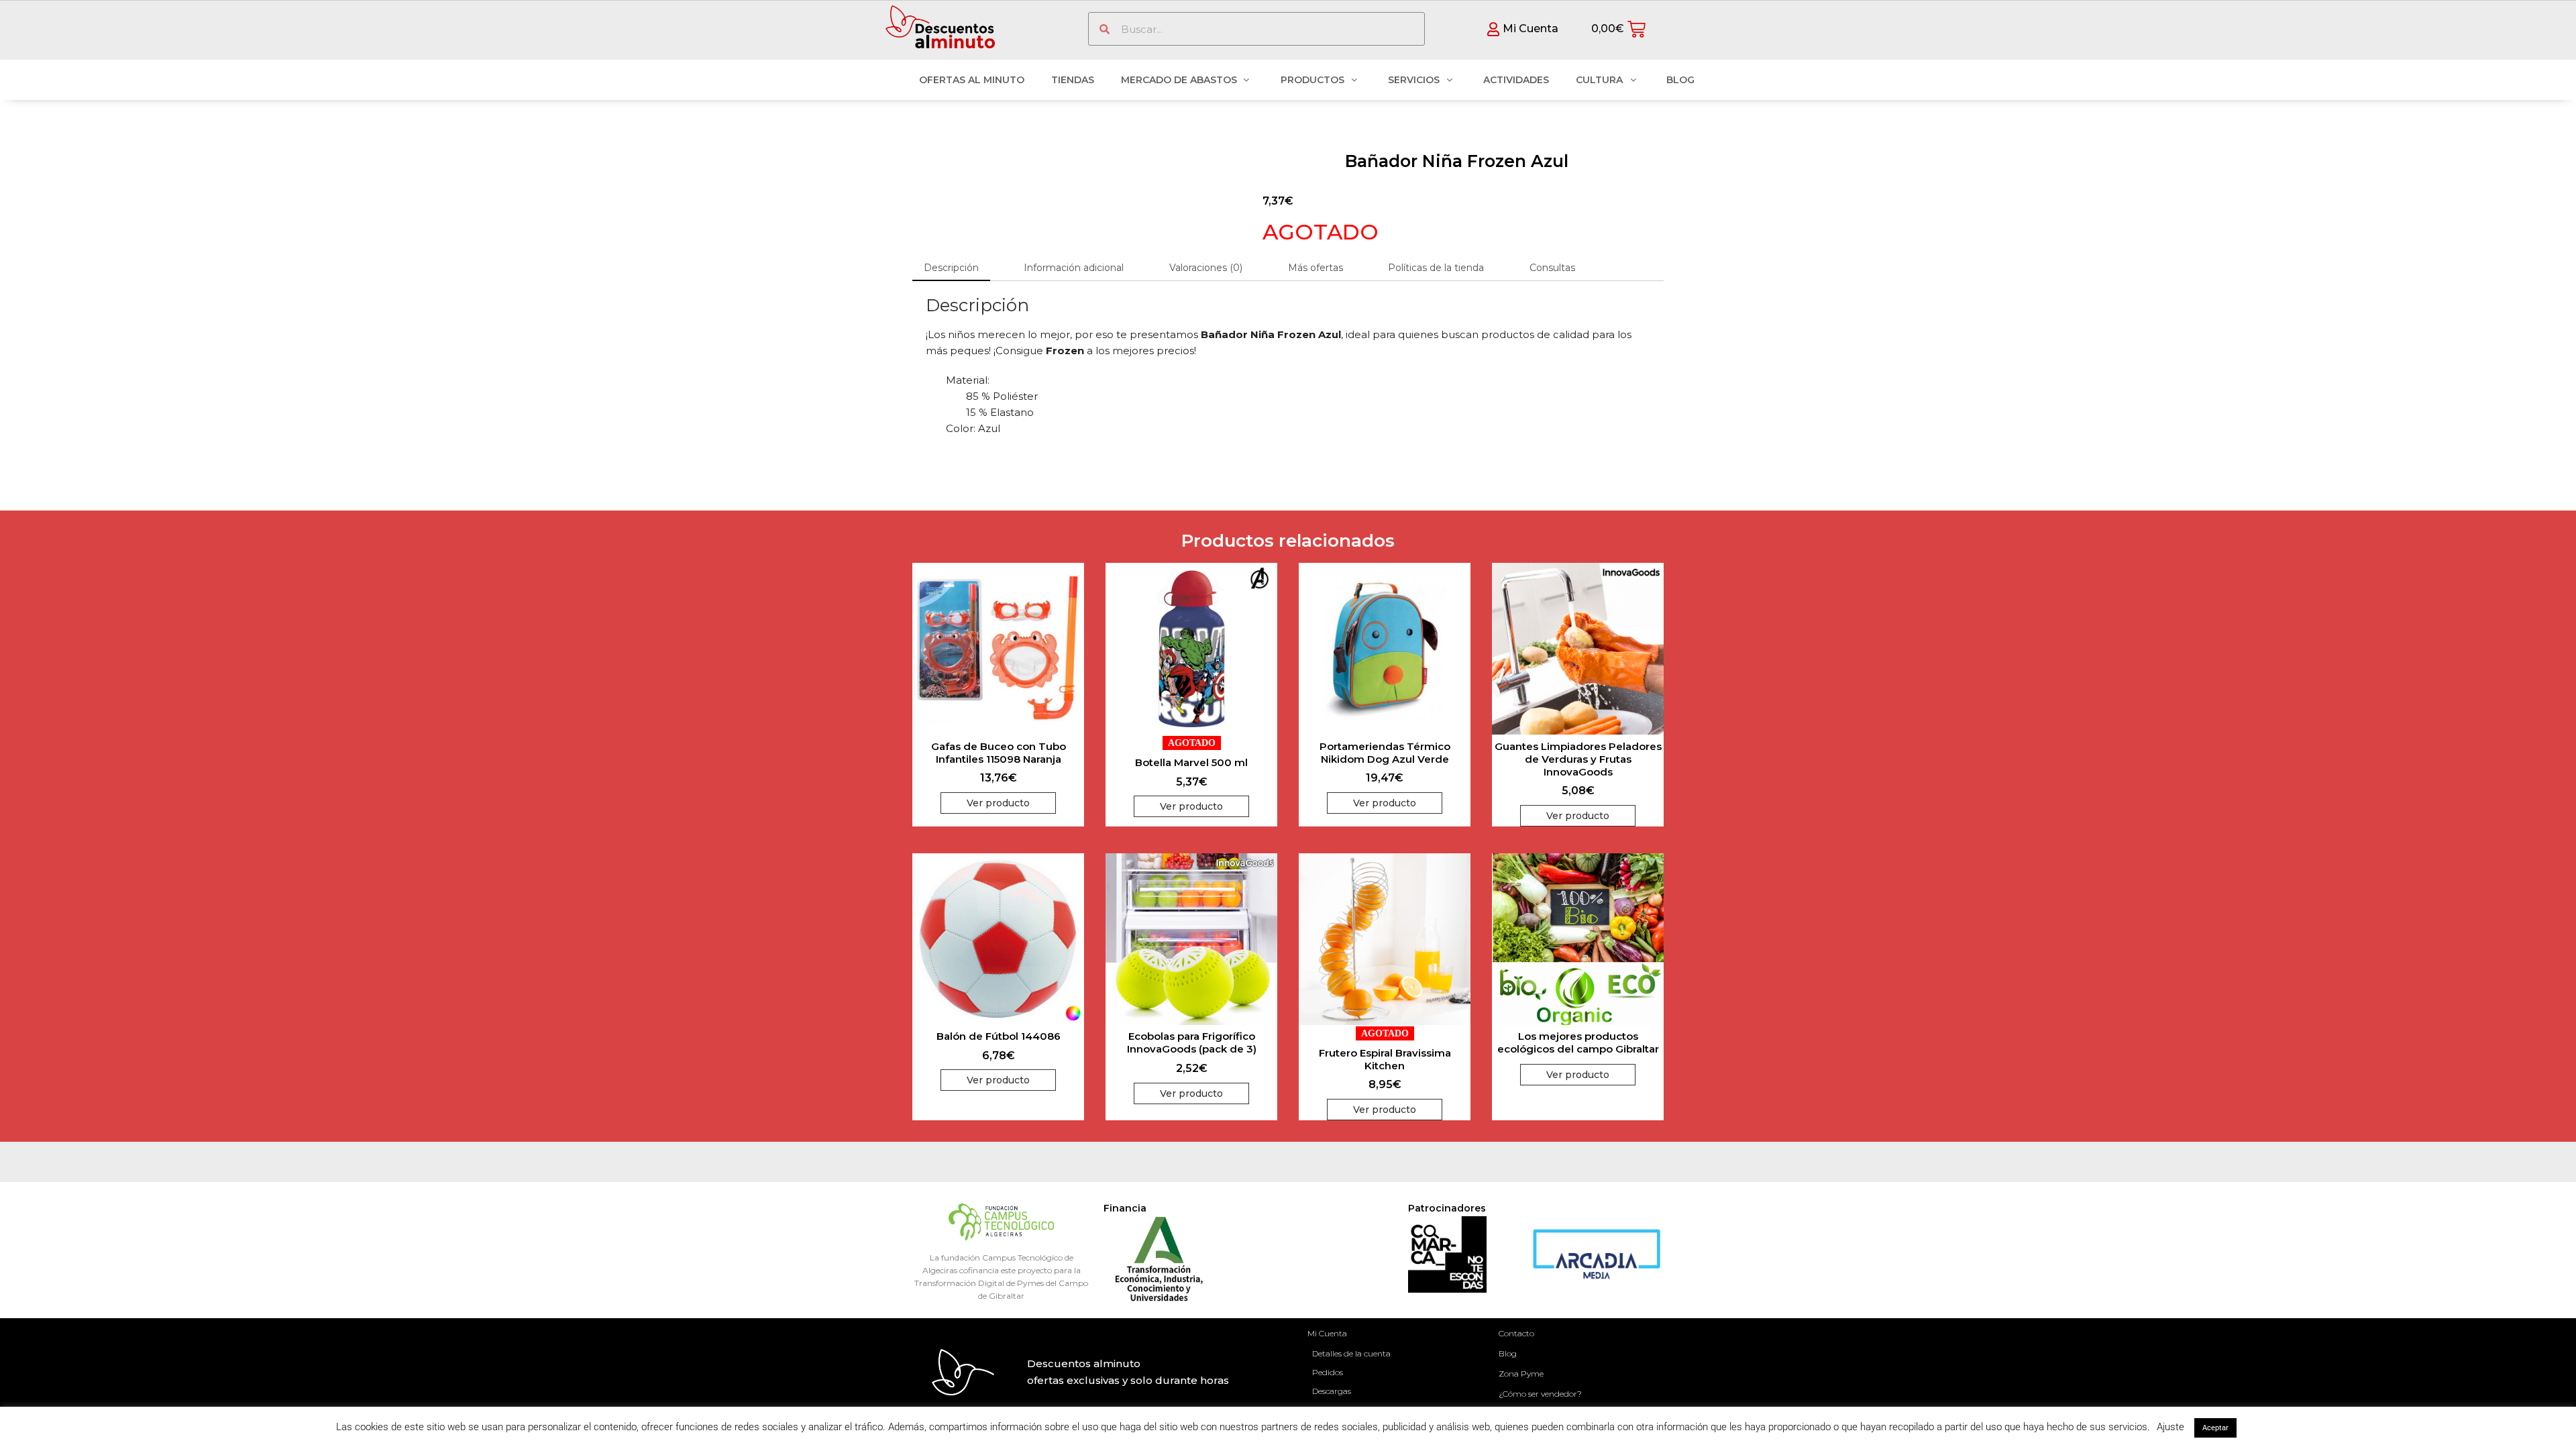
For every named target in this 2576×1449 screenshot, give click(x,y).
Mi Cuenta (1327, 1333)
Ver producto (998, 803)
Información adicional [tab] (1074, 268)
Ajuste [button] (2170, 1427)
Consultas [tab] (1552, 268)
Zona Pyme (1521, 1374)
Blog (1508, 1353)
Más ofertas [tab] (1316, 268)
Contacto (1516, 1333)
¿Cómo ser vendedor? (1540, 1394)
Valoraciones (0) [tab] (1206, 268)
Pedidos (1328, 1372)
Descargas (1332, 1391)
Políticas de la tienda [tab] (1436, 268)
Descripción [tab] (951, 268)
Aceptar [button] (2215, 1428)
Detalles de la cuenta (1351, 1353)
